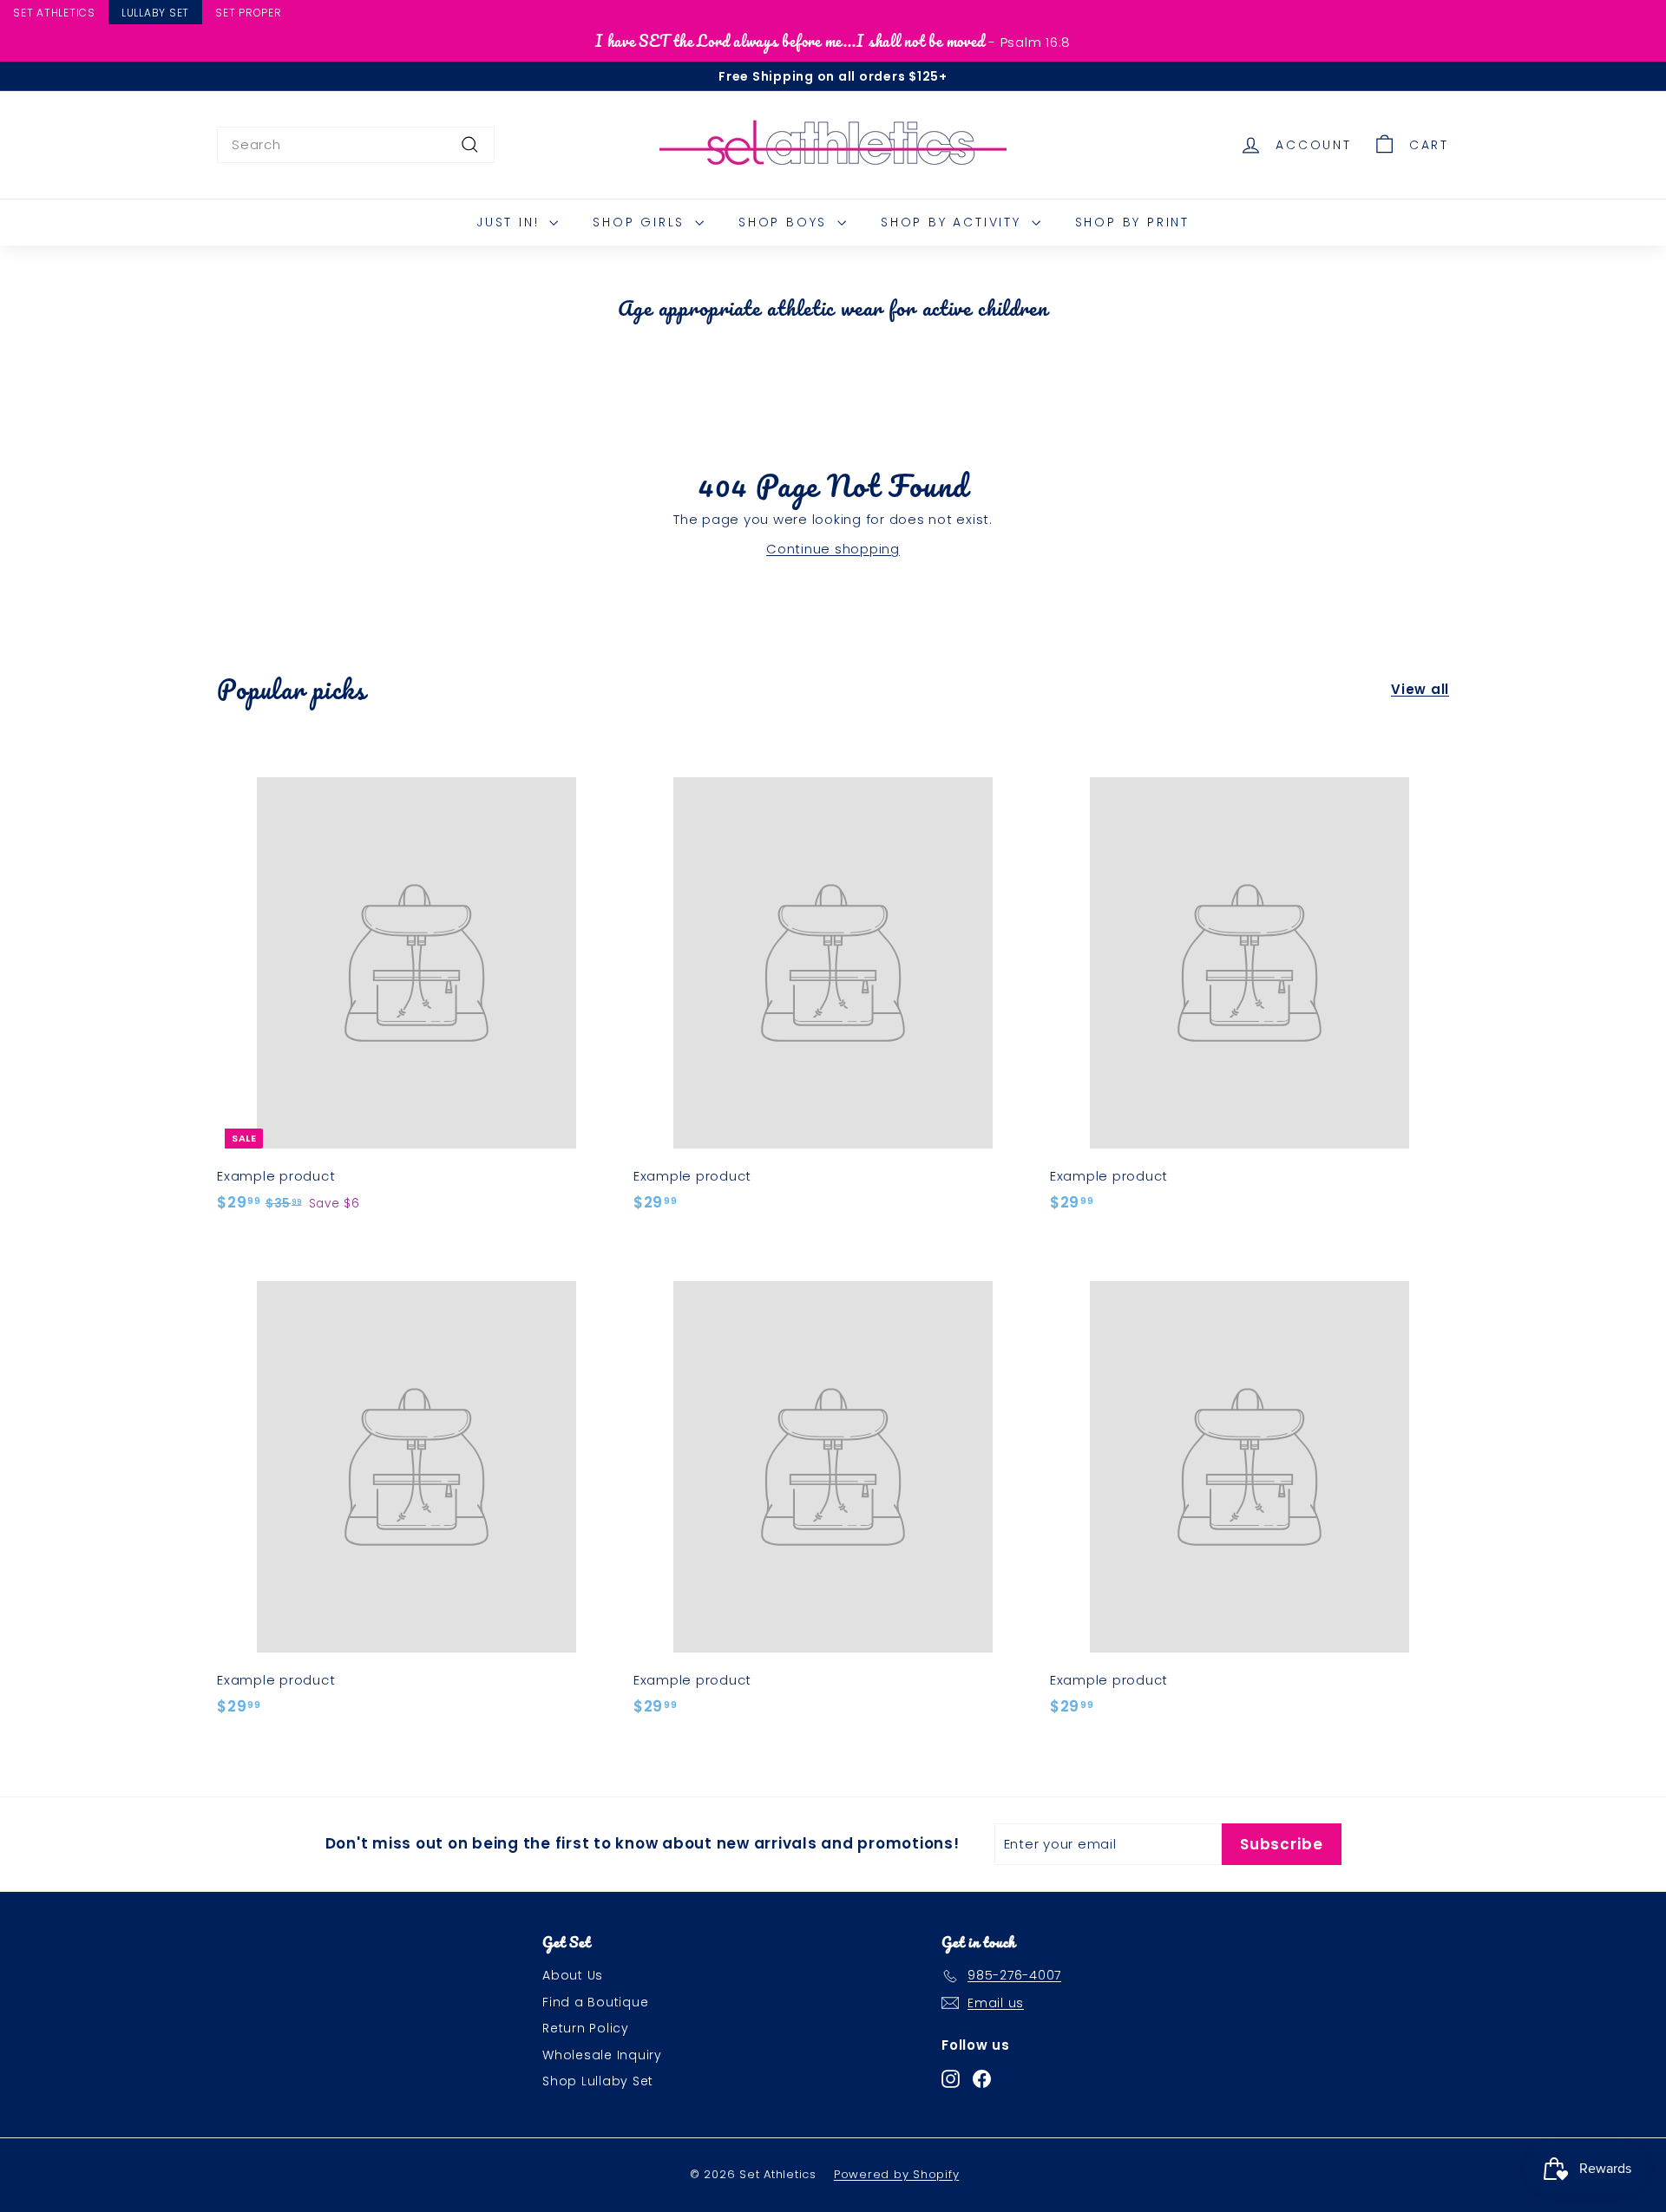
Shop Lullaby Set (598, 2081)
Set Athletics (54, 13)
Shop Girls (642, 222)
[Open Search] (1658, 15)
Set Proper (249, 13)
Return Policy (586, 2028)
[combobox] (356, 145)
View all (1420, 689)
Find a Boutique (595, 2002)
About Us (573, 1975)
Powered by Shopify (897, 2174)
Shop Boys (786, 222)
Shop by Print (1132, 222)
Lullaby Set (155, 13)
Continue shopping (833, 549)
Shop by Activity (954, 222)
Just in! (511, 222)
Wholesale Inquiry (602, 2055)
